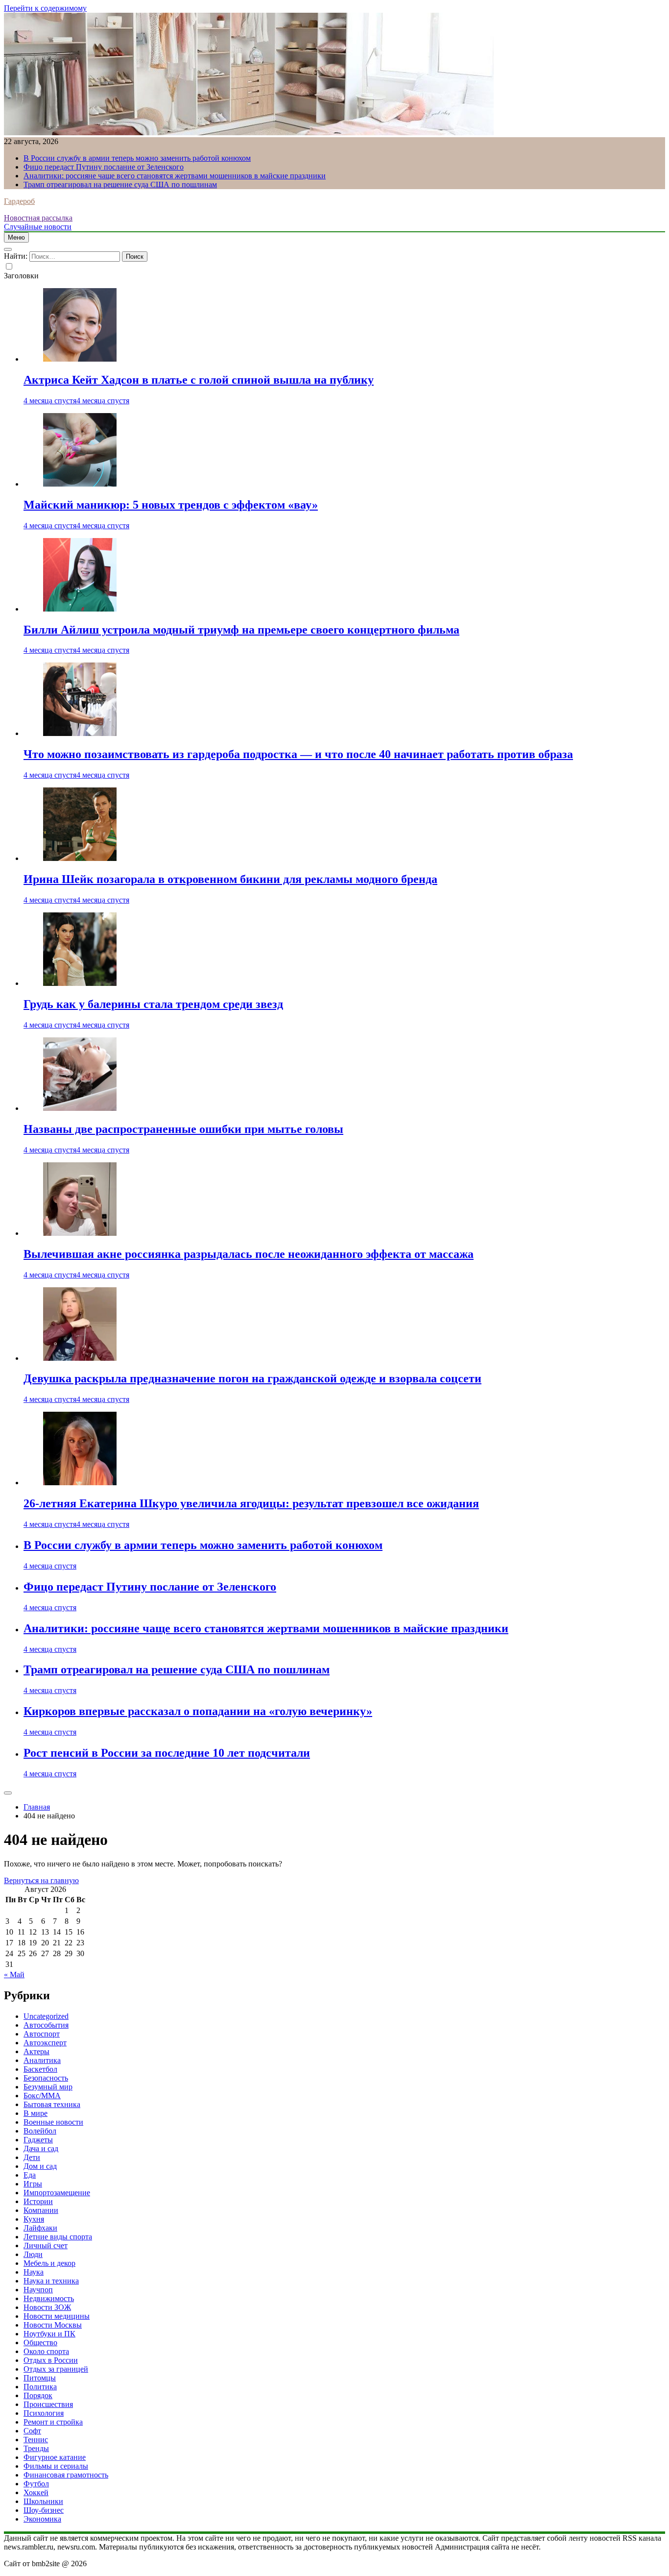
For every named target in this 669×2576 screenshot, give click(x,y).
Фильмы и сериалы (56, 2466)
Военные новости (53, 2122)
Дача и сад (41, 2148)
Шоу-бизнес (44, 2510)
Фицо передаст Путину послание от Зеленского (104, 167)
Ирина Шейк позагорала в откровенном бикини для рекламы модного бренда (230, 879)
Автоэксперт (45, 2043)
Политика (40, 2387)
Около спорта (46, 2351)
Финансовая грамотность (66, 2475)
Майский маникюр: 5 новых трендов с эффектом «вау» (171, 505)
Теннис (36, 2440)
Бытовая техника (52, 2104)
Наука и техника (51, 2281)
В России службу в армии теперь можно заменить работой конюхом (137, 158)
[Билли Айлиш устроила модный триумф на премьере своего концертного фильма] (80, 609)
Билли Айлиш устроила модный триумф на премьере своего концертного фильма (241, 630)
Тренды (36, 2448)
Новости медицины (57, 2316)
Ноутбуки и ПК (49, 2334)
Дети (32, 2157)
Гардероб (19, 201)
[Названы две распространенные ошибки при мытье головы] (80, 1108)
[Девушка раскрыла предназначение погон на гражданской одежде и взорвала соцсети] (80, 1358)
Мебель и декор (49, 2263)
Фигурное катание (55, 2457)
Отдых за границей (56, 2369)
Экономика (42, 2519)
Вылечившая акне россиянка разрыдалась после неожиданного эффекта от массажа (249, 1254)
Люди (33, 2254)
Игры (33, 2184)
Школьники (43, 2501)
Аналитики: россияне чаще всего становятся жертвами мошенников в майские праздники (175, 176)
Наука (34, 2272)
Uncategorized (46, 2016)
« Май (14, 1975)
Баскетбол (40, 2069)
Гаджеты (38, 2140)
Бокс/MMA (42, 2096)
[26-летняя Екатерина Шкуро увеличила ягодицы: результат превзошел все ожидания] (80, 1483)
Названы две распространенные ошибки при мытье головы (183, 1129)
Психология (44, 2413)
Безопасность (46, 2078)
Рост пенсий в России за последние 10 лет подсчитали (167, 1753)
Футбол (36, 2484)
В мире (36, 2113)
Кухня (34, 2219)
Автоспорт (42, 2034)
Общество (40, 2343)
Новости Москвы (53, 2325)
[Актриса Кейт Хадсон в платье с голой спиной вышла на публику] (80, 359)
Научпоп (38, 2290)
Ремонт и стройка (53, 2422)
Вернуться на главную (41, 1880)
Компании (41, 2210)
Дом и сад (40, 2166)
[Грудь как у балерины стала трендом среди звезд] (80, 983)
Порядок (38, 2395)
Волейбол (40, 2131)
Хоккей (36, 2492)
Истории (38, 2201)
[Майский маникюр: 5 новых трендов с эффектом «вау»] (80, 484)
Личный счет (46, 2245)
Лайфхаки (40, 2228)
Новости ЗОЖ (47, 2307)
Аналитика (42, 2060)
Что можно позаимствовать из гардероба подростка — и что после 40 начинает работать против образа (298, 754)
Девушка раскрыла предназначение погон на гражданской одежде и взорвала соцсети (252, 1378)
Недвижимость (49, 2298)
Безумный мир (48, 2087)
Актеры (36, 2051)
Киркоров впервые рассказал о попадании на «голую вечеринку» (198, 1711)
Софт (32, 2431)
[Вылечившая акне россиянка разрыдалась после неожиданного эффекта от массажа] (80, 1233)
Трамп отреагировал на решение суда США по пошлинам (120, 184)
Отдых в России (51, 2360)
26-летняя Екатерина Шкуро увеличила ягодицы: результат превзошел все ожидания (251, 1503)
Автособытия (46, 2025)
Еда (30, 2175)
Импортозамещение (57, 2193)
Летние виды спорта (58, 2237)
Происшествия (48, 2404)
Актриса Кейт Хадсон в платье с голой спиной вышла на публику (199, 380)
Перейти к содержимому (45, 8)
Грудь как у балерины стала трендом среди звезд (153, 1004)
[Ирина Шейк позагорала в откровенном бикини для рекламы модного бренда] (80, 858)
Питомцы (40, 2378)
